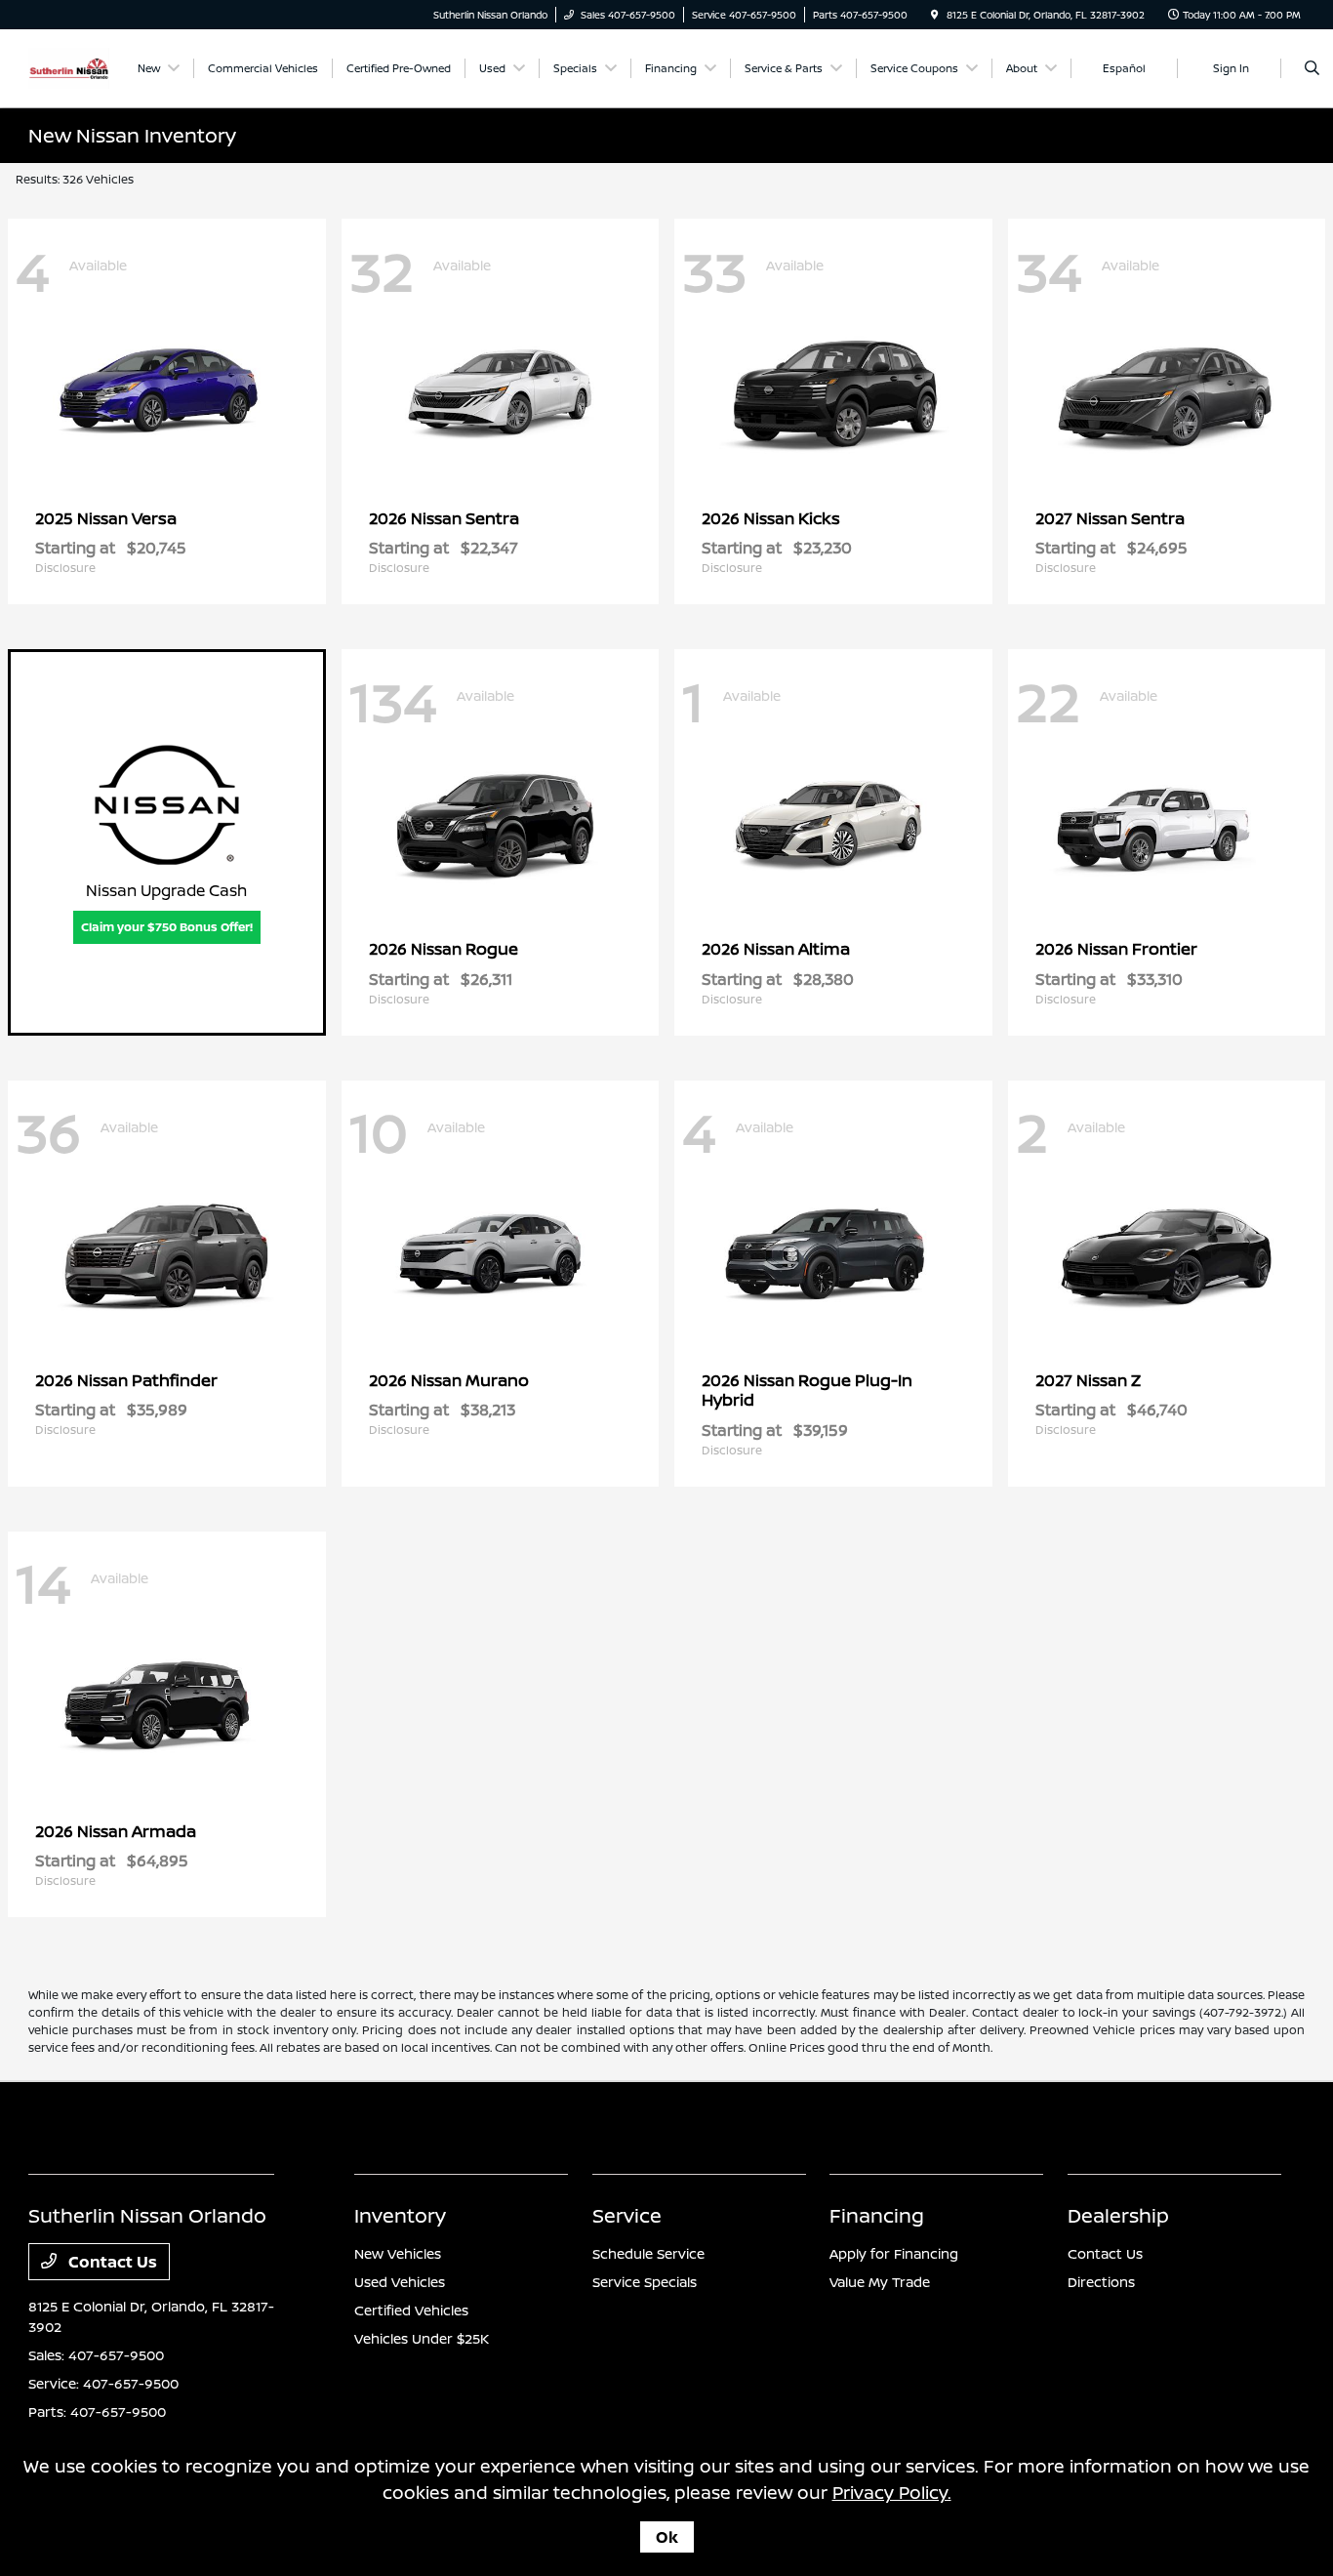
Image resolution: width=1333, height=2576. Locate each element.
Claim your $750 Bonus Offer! (167, 927)
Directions (1101, 2282)
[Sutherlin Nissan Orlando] (69, 66)
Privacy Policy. (892, 2492)
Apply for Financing (894, 2253)
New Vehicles (398, 2253)
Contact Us (111, 2262)
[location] (935, 15)
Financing (877, 2215)
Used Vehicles (400, 2282)
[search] (1312, 68)
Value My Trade (880, 2282)
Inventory (400, 2215)
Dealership (1118, 2215)
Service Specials (645, 2282)
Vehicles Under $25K (422, 2338)
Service (627, 2215)
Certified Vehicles (411, 2310)
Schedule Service (648, 2253)
